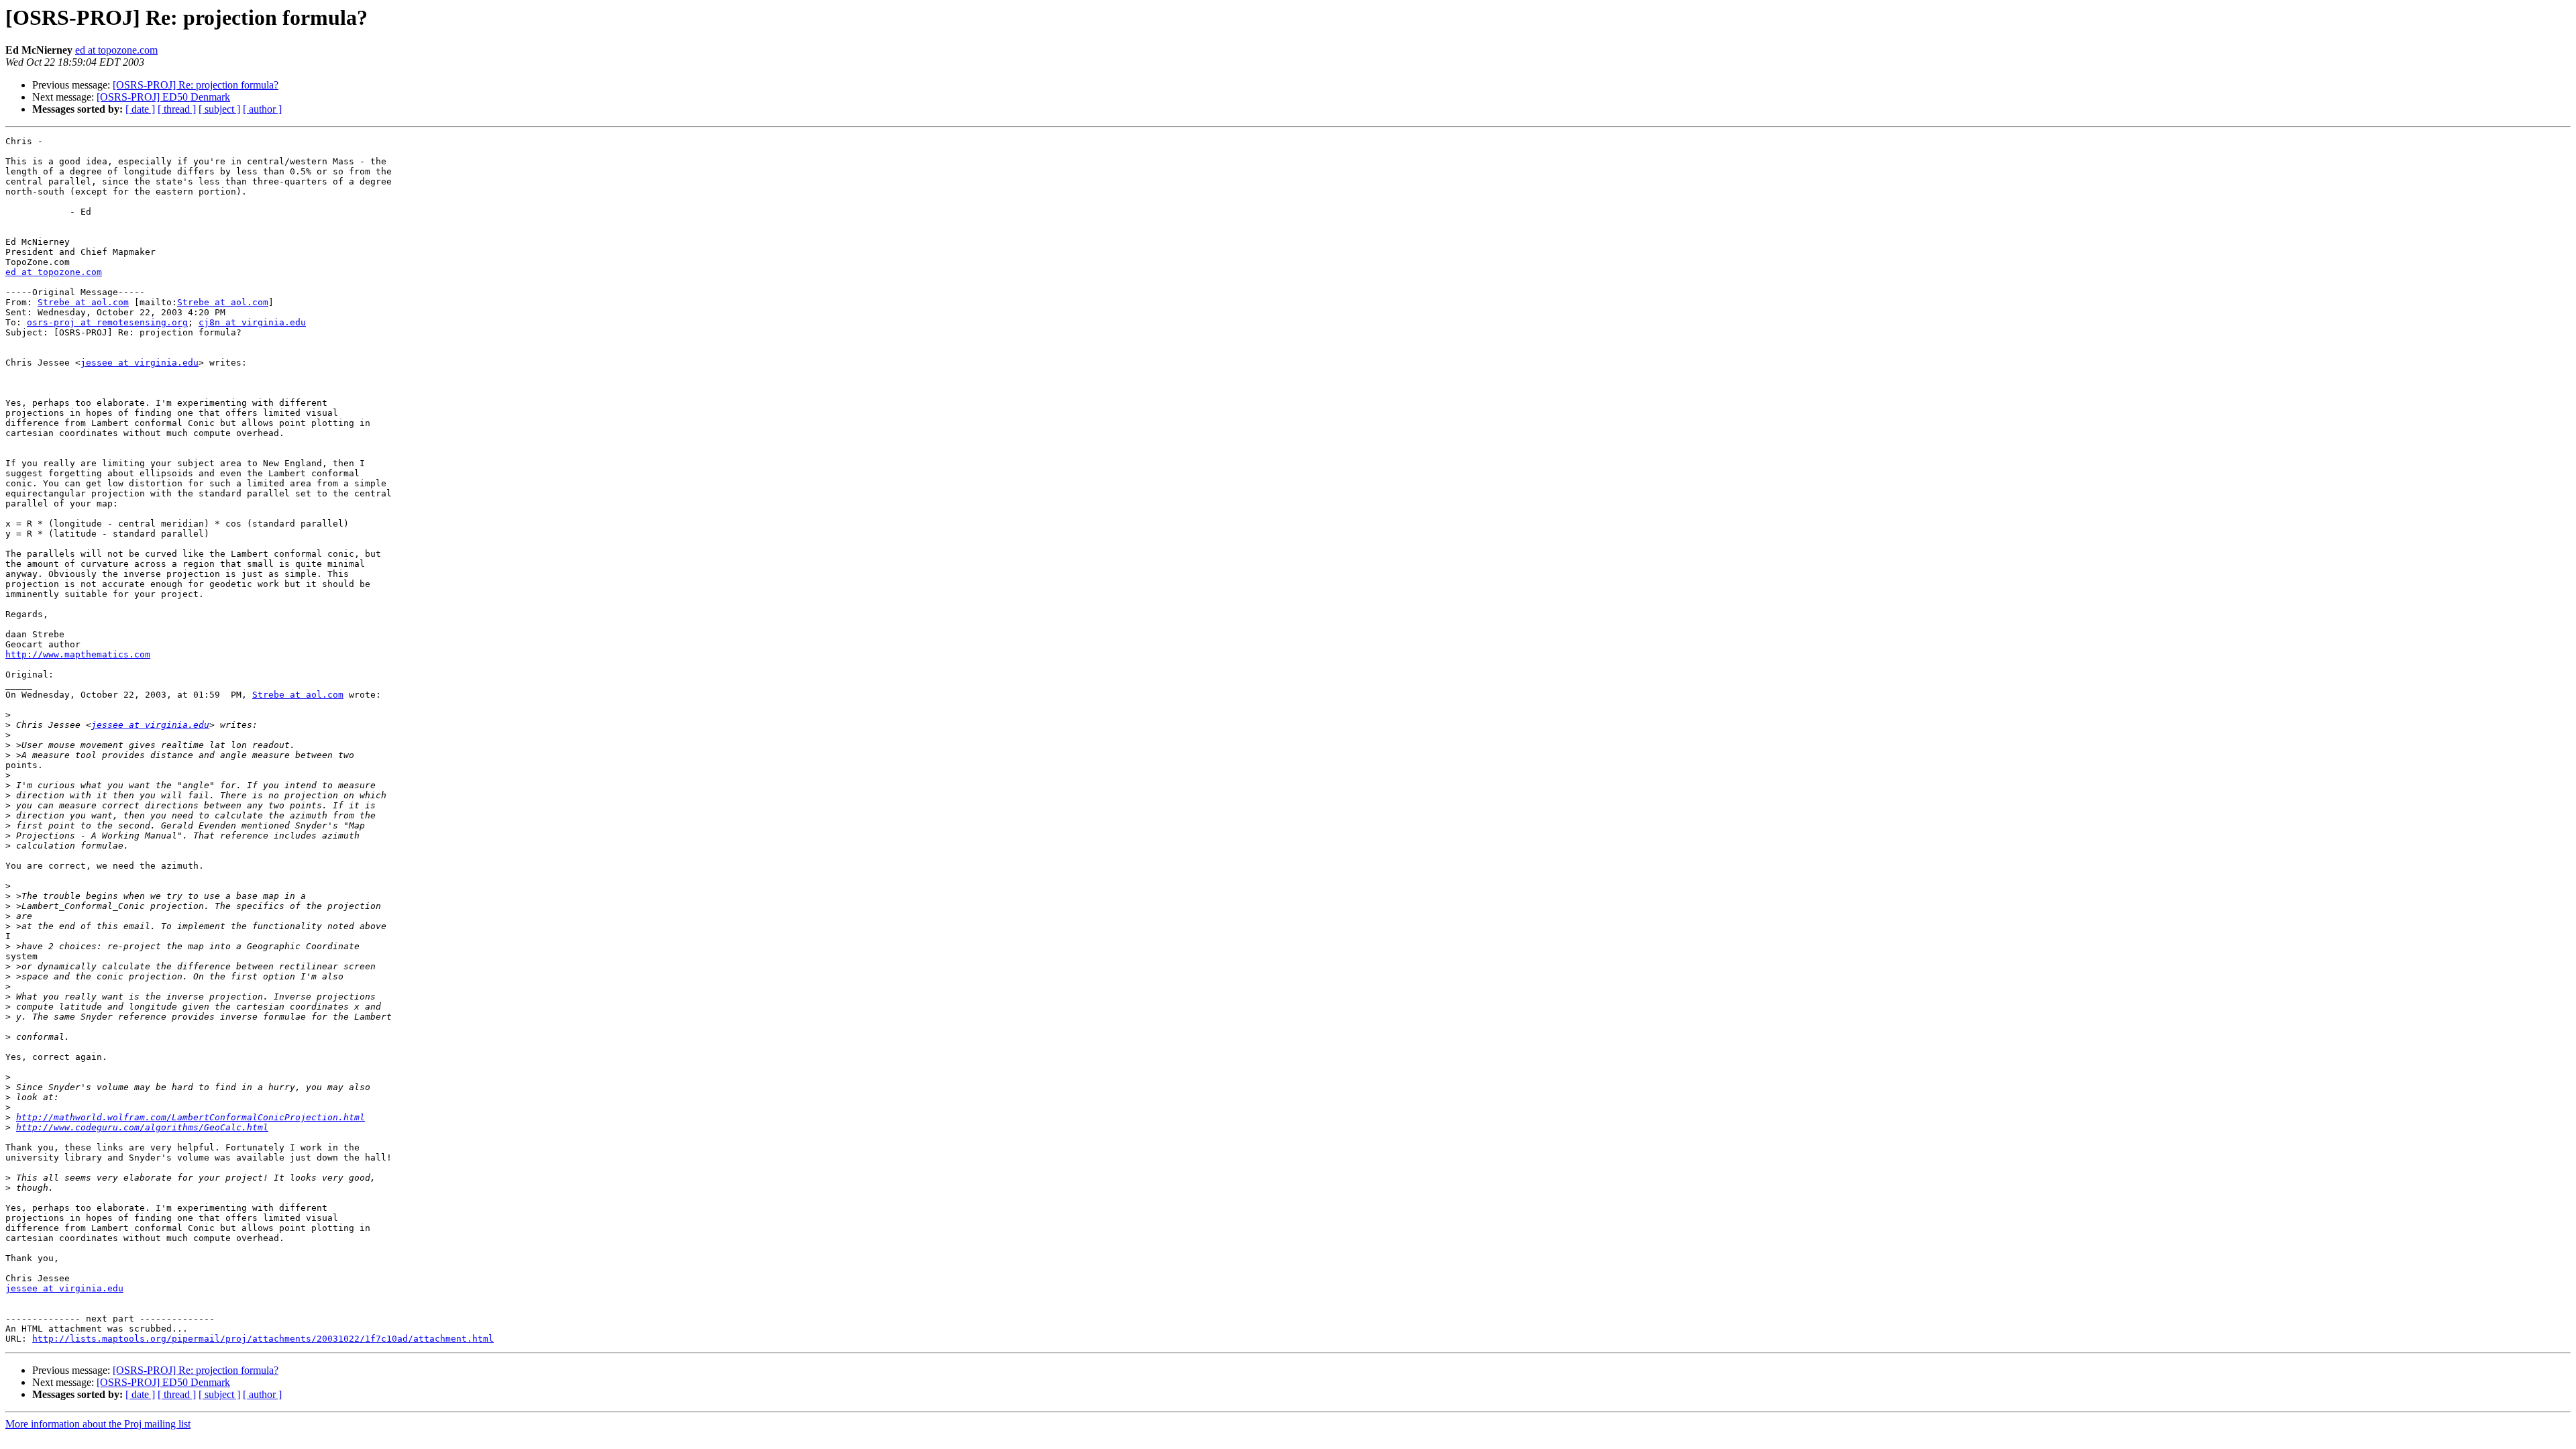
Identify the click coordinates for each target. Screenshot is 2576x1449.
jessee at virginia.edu (140, 363)
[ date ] (140, 109)
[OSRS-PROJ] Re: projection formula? (196, 85)
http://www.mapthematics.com (78, 654)
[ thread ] (177, 109)
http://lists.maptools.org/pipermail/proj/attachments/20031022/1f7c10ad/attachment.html (263, 1339)
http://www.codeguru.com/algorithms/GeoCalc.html (142, 1127)
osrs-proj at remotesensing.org (107, 322)
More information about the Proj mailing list (98, 1424)
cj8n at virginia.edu (252, 322)
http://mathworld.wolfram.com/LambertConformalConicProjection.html (191, 1117)
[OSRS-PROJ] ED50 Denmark (163, 97)
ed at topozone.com (116, 50)
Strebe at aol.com (83, 302)
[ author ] (262, 109)
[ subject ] (219, 109)
